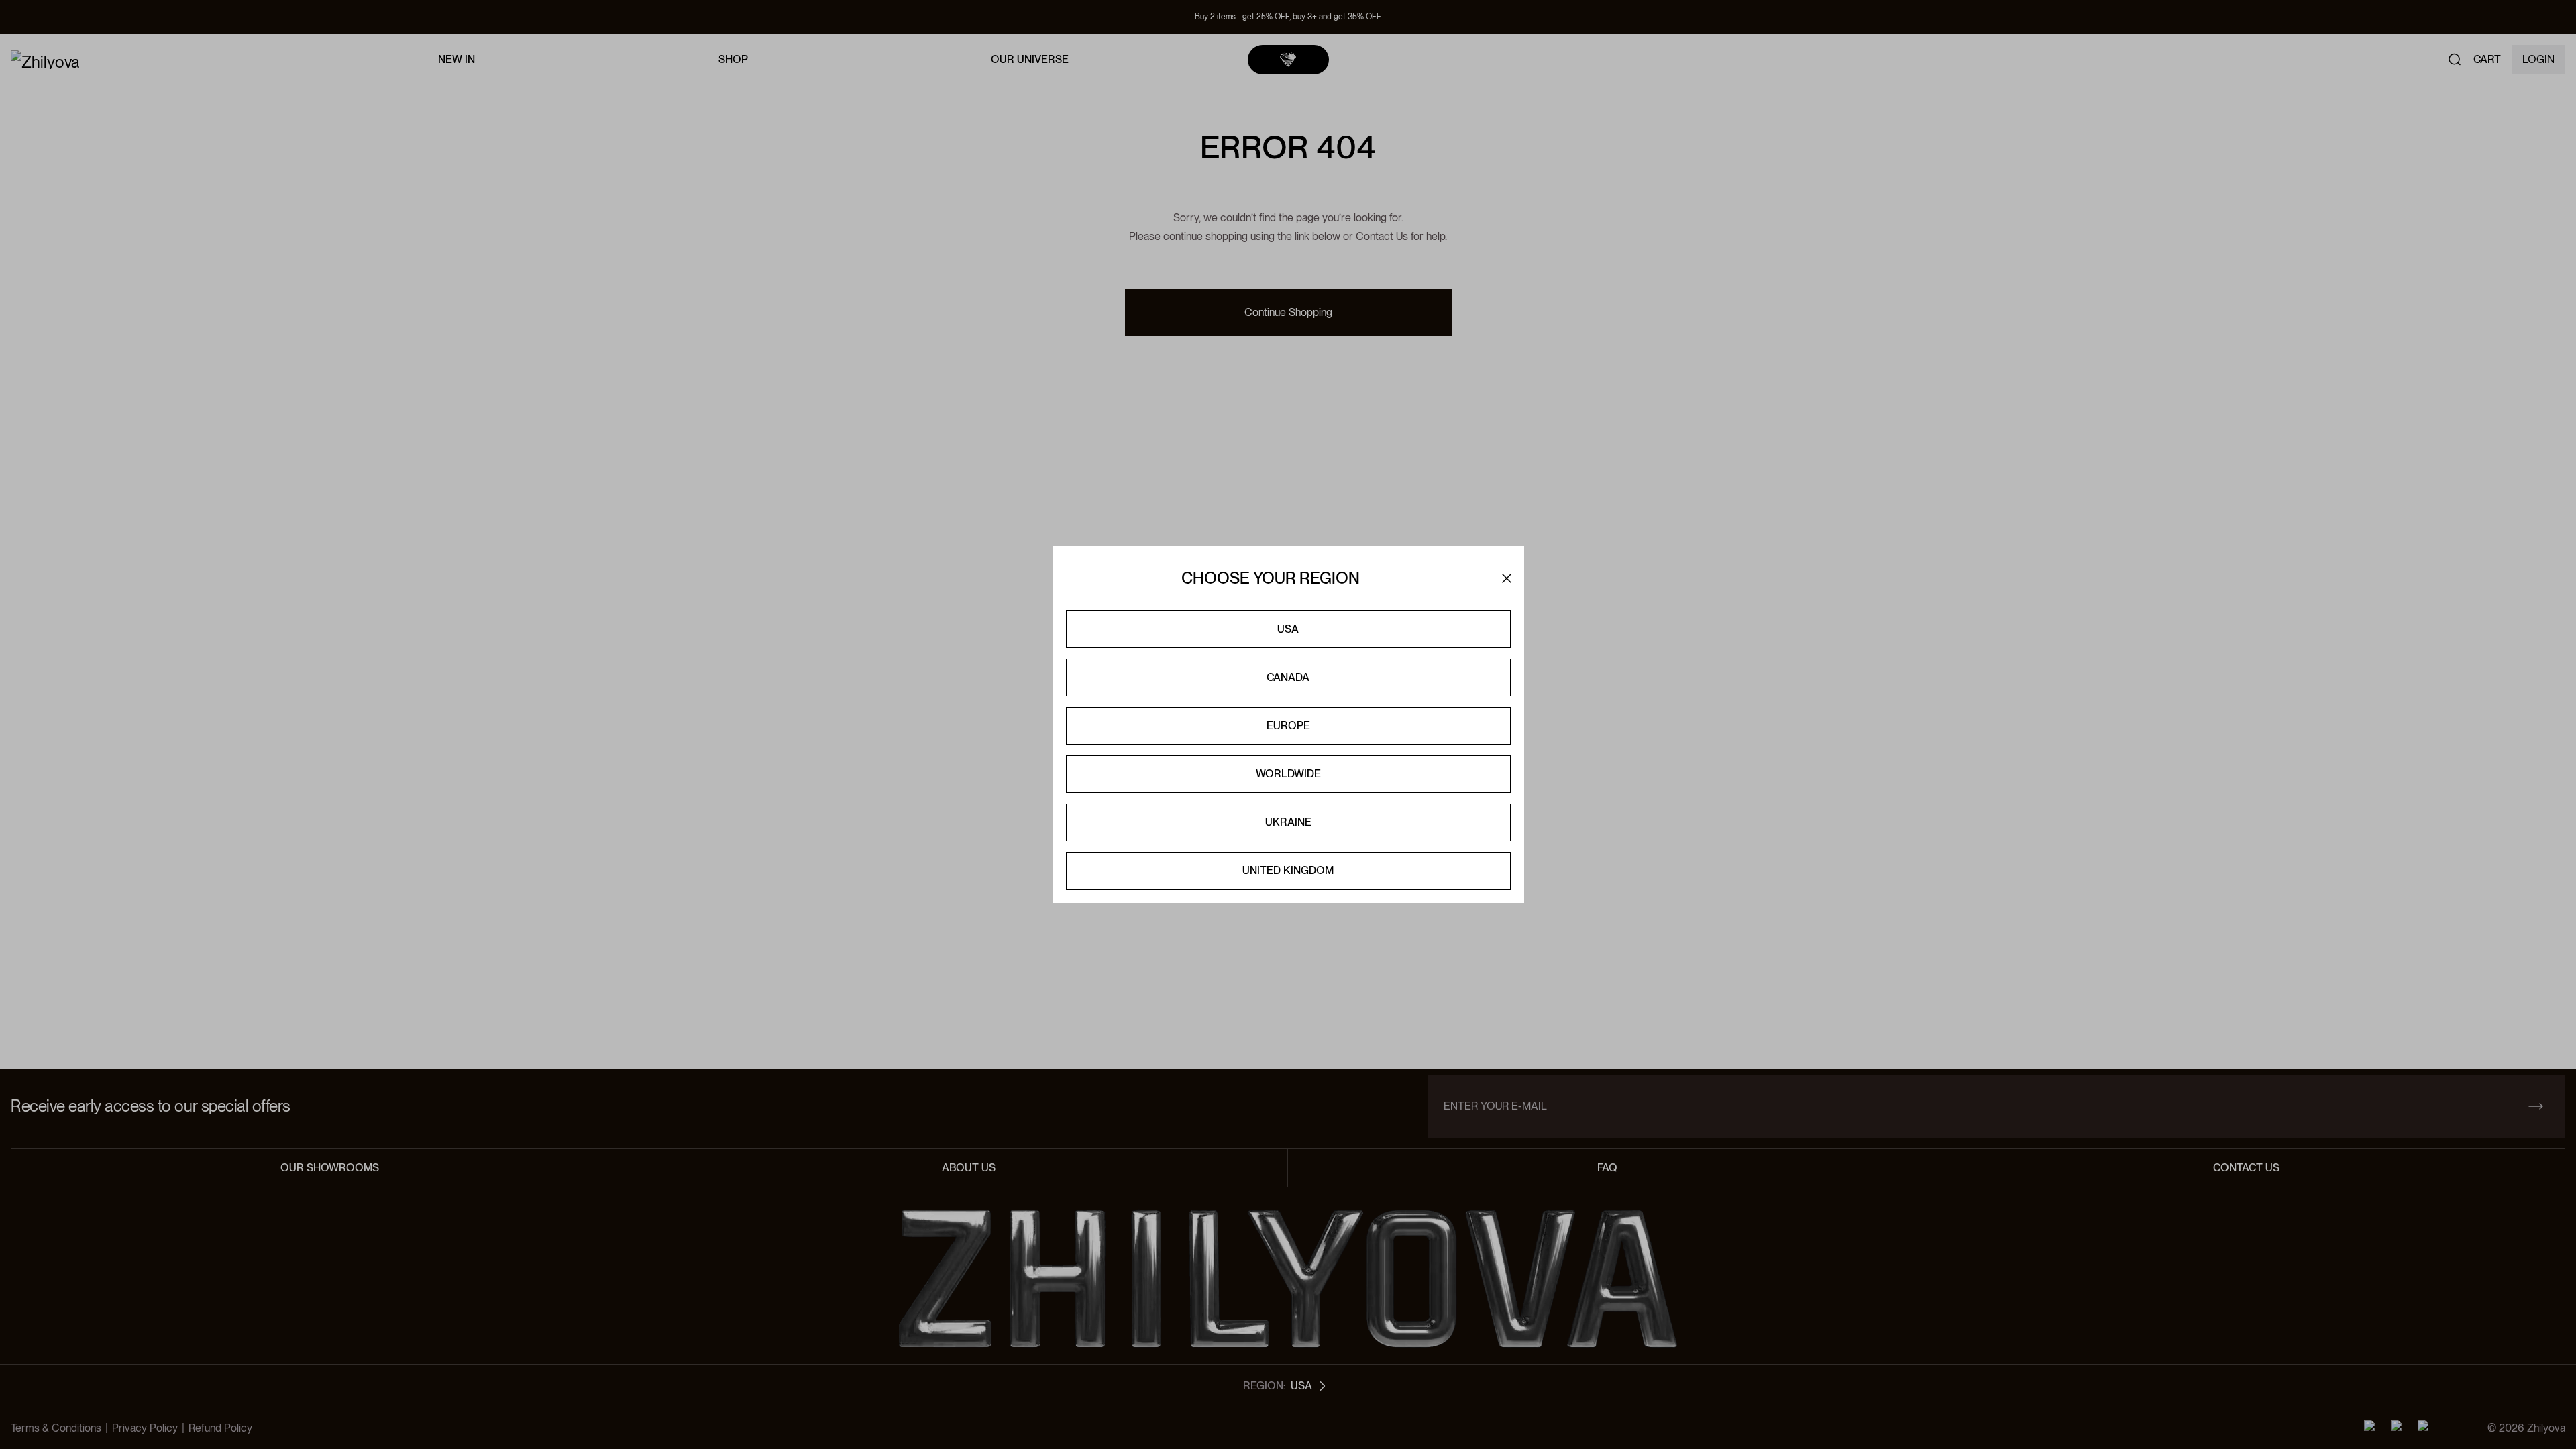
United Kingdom (1288, 870)
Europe (1288, 726)
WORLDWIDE (1288, 774)
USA (1288, 629)
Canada (1288, 677)
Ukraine (1288, 822)
